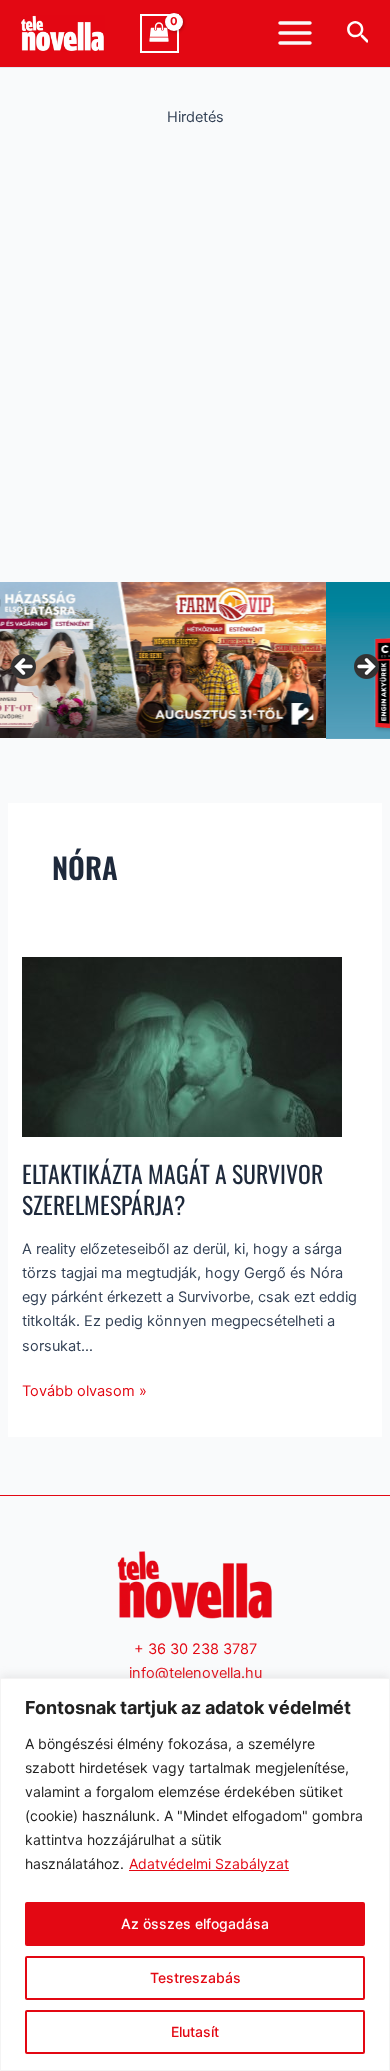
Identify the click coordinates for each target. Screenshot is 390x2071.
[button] (358, 33)
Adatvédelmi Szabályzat (209, 1863)
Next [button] (365, 668)
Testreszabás (195, 1977)
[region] (195, 1874)
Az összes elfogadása (195, 1923)
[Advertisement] (195, 349)
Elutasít (195, 2031)
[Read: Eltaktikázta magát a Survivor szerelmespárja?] (182, 1046)
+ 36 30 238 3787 (195, 1649)
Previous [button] (25, 668)
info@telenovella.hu (195, 1673)
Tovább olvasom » (84, 1389)
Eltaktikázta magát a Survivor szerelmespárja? (172, 1189)
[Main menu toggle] (295, 33)
